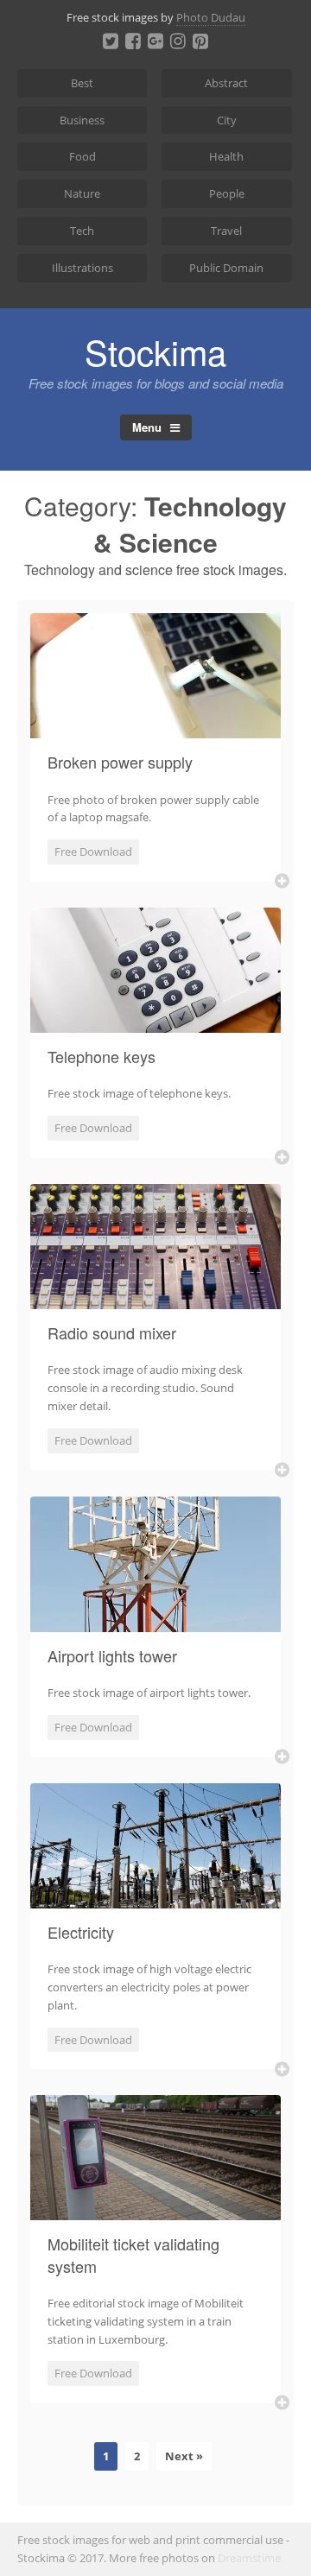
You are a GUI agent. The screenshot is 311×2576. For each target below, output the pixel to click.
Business (82, 120)
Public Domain (226, 268)
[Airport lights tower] (155, 1622)
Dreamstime (249, 2558)
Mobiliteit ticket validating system (133, 2254)
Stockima (155, 351)
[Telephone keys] (155, 1022)
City (227, 120)
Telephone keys (102, 1056)
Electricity (81, 1932)
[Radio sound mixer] (155, 1299)
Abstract (226, 83)
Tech (82, 231)
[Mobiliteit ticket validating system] (155, 2210)
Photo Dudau (211, 17)
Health (226, 156)
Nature (82, 193)
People (227, 193)
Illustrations (83, 268)
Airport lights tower (112, 1655)
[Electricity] (155, 1898)
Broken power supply (120, 762)
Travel (226, 231)
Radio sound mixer (112, 1332)
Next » (184, 2456)
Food (83, 156)
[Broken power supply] (155, 728)
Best (82, 83)
